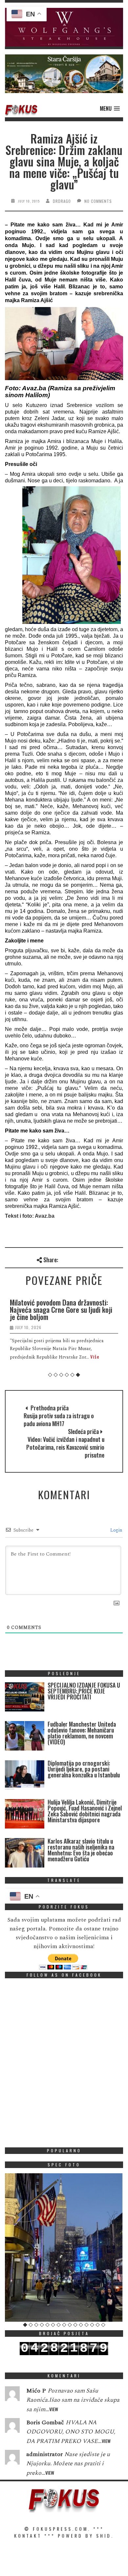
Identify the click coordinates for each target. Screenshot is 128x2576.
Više (95, 1356)
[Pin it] (97, 1259)
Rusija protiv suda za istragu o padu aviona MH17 (59, 1420)
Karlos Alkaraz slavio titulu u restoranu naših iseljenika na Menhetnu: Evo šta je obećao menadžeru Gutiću (81, 1850)
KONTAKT (28, 2536)
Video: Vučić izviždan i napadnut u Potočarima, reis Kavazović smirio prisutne (65, 1447)
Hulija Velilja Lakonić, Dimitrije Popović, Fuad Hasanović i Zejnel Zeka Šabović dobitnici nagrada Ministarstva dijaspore (85, 1811)
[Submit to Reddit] (107, 1259)
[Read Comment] (12, 2395)
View (54, 2409)
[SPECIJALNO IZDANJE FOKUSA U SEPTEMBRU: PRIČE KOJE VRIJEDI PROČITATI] (25, 1698)
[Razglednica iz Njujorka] (64, 2247)
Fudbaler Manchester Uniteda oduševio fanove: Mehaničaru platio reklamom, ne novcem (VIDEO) (82, 1733)
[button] (64, 27)
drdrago (62, 201)
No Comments (98, 201)
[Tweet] (75, 1259)
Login (116, 1530)
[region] (64, 27)
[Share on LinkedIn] (118, 1259)
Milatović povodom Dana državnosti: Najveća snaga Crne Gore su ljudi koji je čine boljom (61, 1309)
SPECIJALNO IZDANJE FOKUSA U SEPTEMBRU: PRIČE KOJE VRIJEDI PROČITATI (84, 1691)
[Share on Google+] (86, 1259)
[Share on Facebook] (64, 1259)
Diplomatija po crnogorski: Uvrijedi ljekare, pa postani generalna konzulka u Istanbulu (84, 1769)
